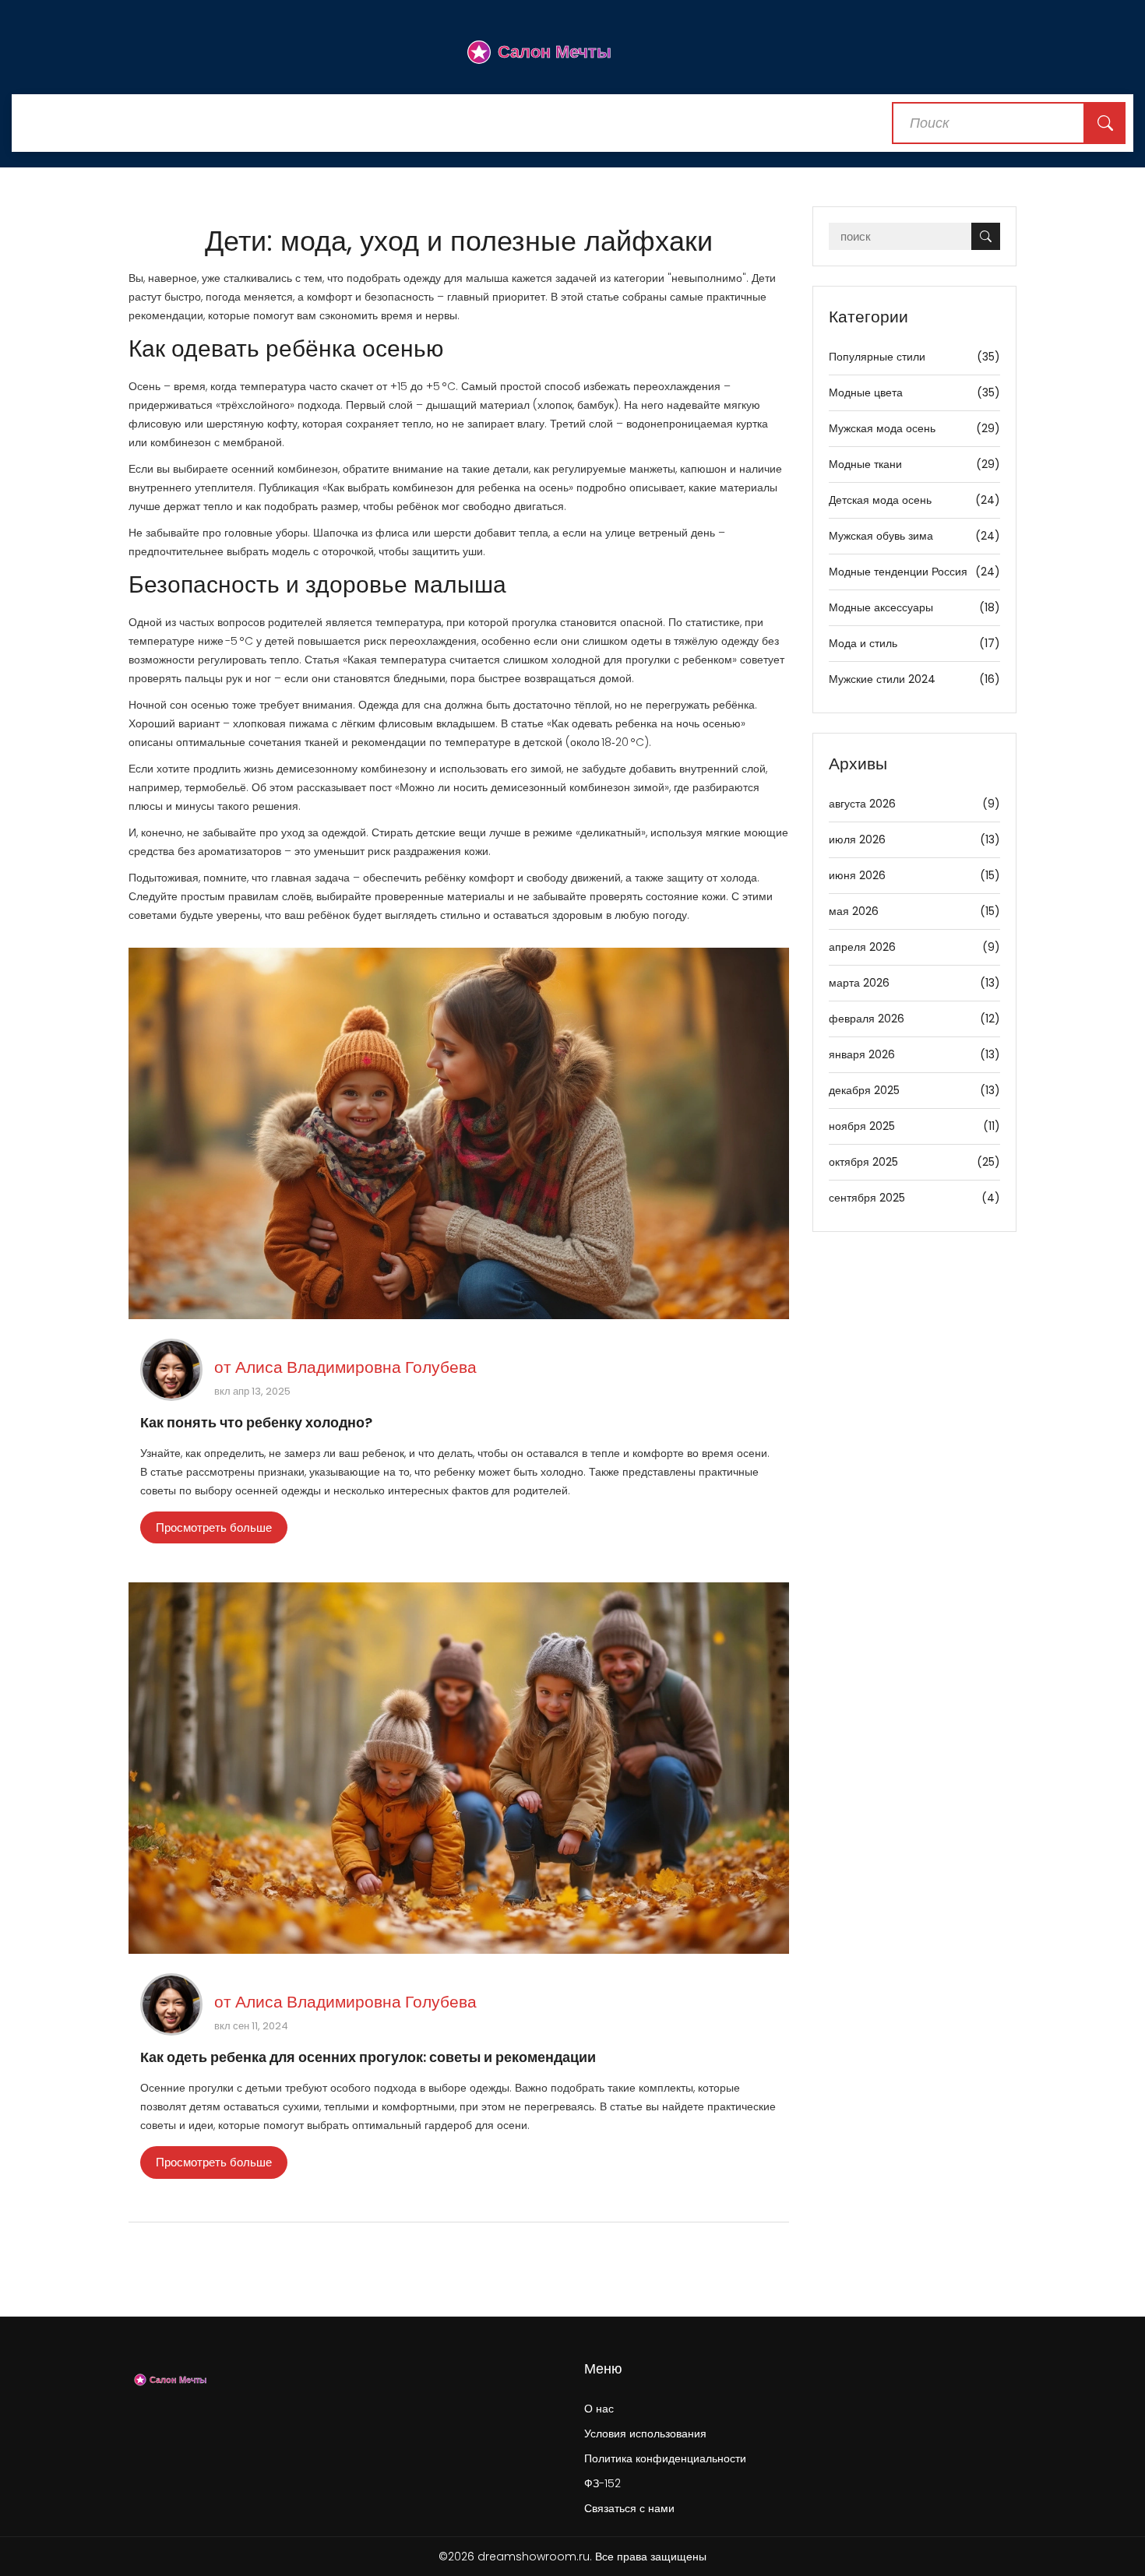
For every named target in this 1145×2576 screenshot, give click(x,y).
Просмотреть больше (214, 1527)
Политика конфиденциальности (665, 2458)
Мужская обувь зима (915, 536)
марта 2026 (915, 983)
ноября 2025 (915, 1126)
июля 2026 (915, 839)
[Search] (1105, 123)
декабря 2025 (915, 1090)
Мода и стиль (915, 643)
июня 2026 (915, 875)
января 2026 (915, 1054)
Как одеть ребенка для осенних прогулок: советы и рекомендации (368, 2057)
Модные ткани (915, 464)
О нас (599, 2409)
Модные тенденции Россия (915, 572)
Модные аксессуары (915, 607)
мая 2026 (915, 911)
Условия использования (645, 2433)
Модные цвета (915, 392)
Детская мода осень (915, 500)
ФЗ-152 (602, 2483)
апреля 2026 (915, 947)
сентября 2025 (915, 1198)
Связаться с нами (629, 2508)
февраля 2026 (915, 1019)
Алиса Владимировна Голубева (356, 1367)
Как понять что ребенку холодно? (256, 1422)
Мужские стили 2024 (915, 679)
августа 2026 (915, 804)
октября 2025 (915, 1162)
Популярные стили (915, 357)
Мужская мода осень (915, 428)
